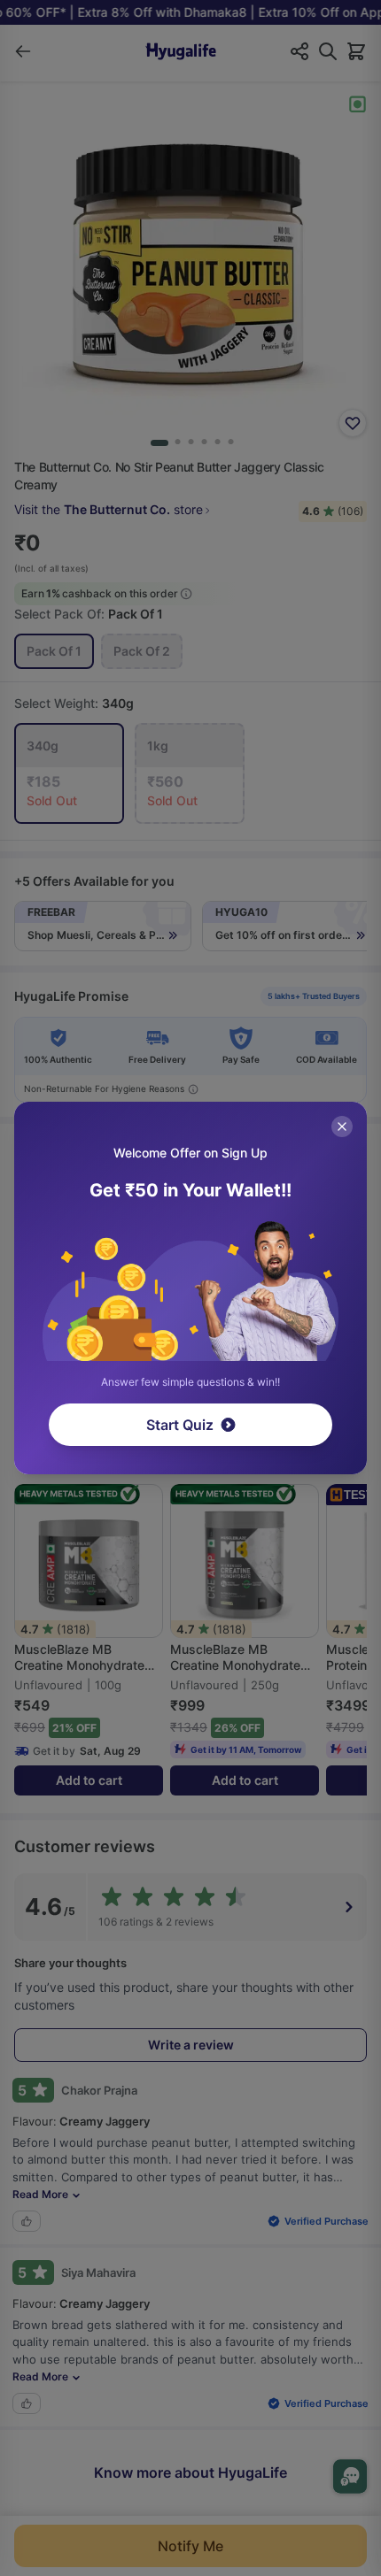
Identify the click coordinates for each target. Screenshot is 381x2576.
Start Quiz (180, 1425)
